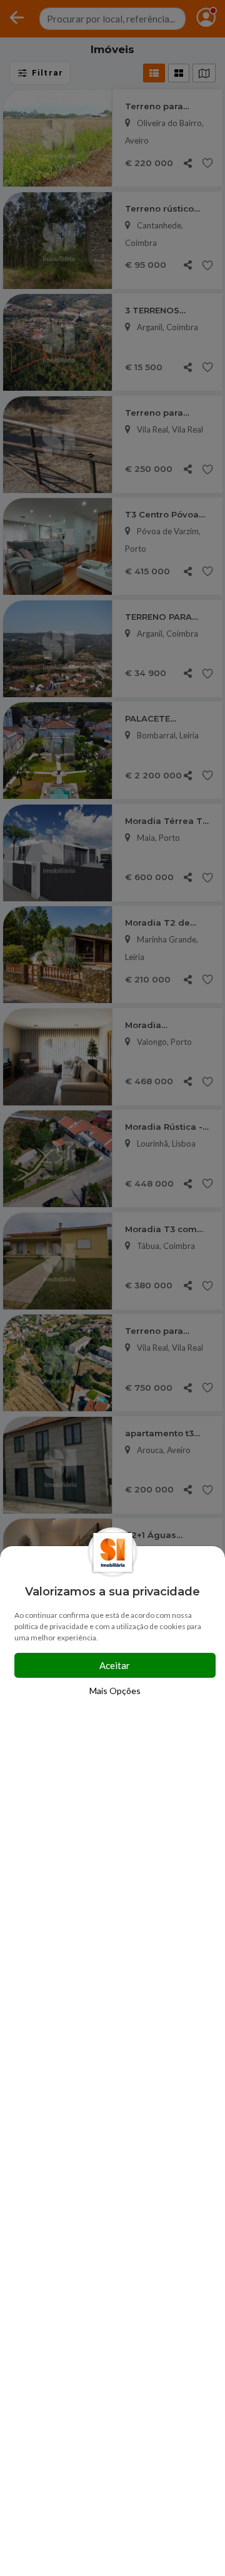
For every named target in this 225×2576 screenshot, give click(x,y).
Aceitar (115, 1665)
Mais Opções (115, 1691)
